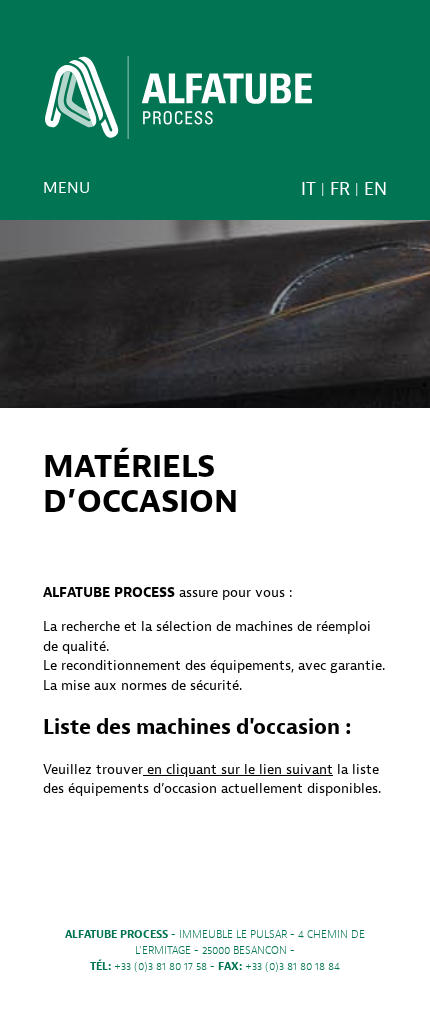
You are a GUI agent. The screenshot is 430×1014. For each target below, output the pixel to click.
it (308, 189)
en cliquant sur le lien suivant (238, 769)
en (375, 189)
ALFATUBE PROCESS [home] (178, 104)
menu (66, 188)
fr (340, 189)
